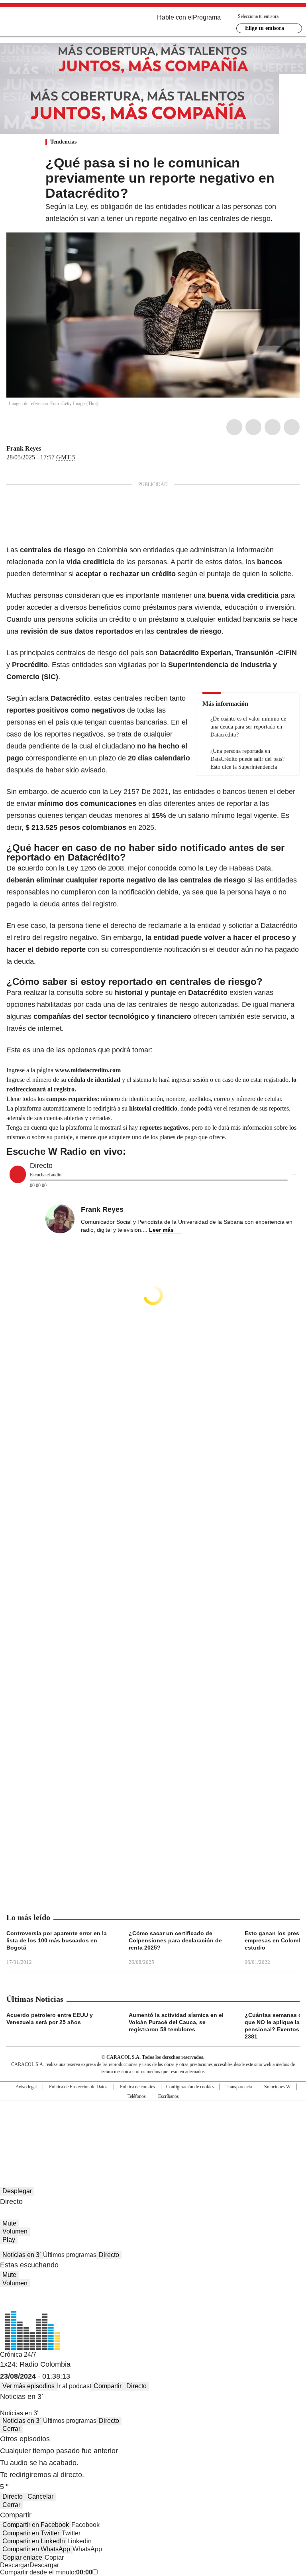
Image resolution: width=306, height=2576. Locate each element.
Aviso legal (26, 2087)
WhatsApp (292, 427)
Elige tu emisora (265, 28)
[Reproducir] (18, 1174)
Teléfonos (137, 2096)
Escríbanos (169, 2096)
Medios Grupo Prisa (153, 2138)
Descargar (15, 2565)
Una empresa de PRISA (153, 2119)
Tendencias (63, 142)
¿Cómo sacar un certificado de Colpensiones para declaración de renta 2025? (175, 1940)
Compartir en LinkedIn (34, 2541)
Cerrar (11, 2429)
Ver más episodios (28, 2386)
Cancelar (40, 2496)
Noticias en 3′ (22, 2255)
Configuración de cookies (190, 2087)
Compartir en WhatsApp (36, 2549)
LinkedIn (273, 427)
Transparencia (239, 2087)
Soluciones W (277, 2087)
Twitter (253, 427)
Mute (9, 2223)
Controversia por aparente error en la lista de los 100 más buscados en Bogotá (57, 1940)
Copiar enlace (22, 2557)
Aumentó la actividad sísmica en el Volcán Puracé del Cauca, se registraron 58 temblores (176, 2022)
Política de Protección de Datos (78, 2087)
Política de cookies (137, 2087)
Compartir (108, 2386)
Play (9, 2240)
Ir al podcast (74, 2386)
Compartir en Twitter (31, 2533)
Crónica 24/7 (18, 2354)
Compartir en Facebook (36, 2525)
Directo (109, 2255)
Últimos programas (70, 2255)
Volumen (15, 2231)
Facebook (234, 427)
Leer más (161, 1230)
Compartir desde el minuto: (46, 2572)
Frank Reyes (24, 448)
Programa (207, 17)
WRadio (50, 24)
